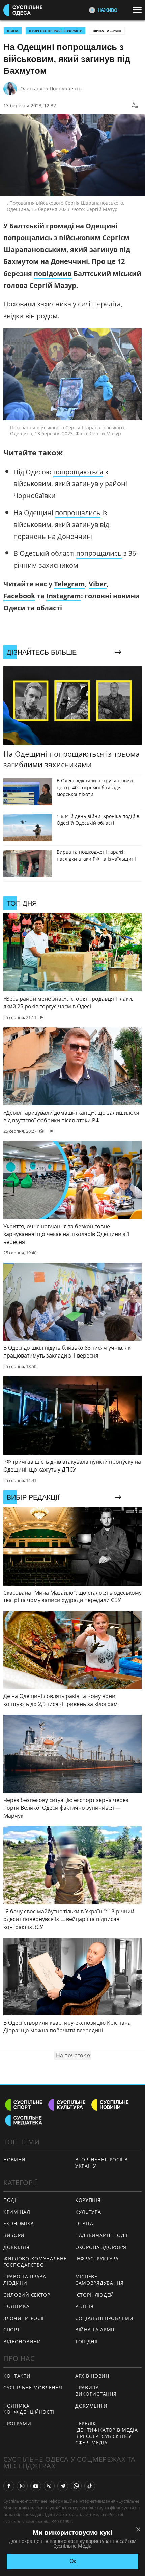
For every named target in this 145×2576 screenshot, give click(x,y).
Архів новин (92, 2376)
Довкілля (17, 2247)
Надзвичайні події (101, 2235)
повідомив (53, 273)
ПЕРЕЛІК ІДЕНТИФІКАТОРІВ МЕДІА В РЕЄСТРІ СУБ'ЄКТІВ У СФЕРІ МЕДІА (107, 2433)
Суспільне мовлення (33, 2387)
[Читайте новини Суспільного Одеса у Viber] (49, 2486)
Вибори (14, 2235)
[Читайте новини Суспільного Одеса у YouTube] (36, 2486)
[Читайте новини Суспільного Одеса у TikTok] (90, 2486)
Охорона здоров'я (101, 2247)
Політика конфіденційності (29, 2409)
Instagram (64, 596)
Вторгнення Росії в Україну (55, 31)
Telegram (69, 584)
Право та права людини (25, 2280)
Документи (91, 2406)
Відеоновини (22, 2341)
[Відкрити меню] (139, 10)
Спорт (12, 2330)
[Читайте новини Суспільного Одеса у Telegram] (63, 2486)
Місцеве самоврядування (99, 2280)
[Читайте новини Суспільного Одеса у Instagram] (22, 2486)
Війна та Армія (107, 31)
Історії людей (95, 2295)
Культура (88, 2212)
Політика (17, 2306)
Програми (17, 2424)
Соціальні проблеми (104, 2318)
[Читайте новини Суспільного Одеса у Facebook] (9, 2486)
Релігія (84, 2306)
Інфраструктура (97, 2259)
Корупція (88, 2200)
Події (11, 2200)
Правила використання (96, 2391)
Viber (98, 584)
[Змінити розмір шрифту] (135, 106)
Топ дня (86, 2341)
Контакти (17, 2376)
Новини (14, 2159)
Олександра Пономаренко (51, 88)
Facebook (19, 596)
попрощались (78, 513)
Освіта (84, 2223)
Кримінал (17, 2212)
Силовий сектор (27, 2295)
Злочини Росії (24, 2318)
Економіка (19, 2223)
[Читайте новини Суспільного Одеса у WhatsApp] (76, 2486)
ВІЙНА (13, 31)
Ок (73, 2561)
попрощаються (78, 472)
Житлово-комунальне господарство (35, 2262)
